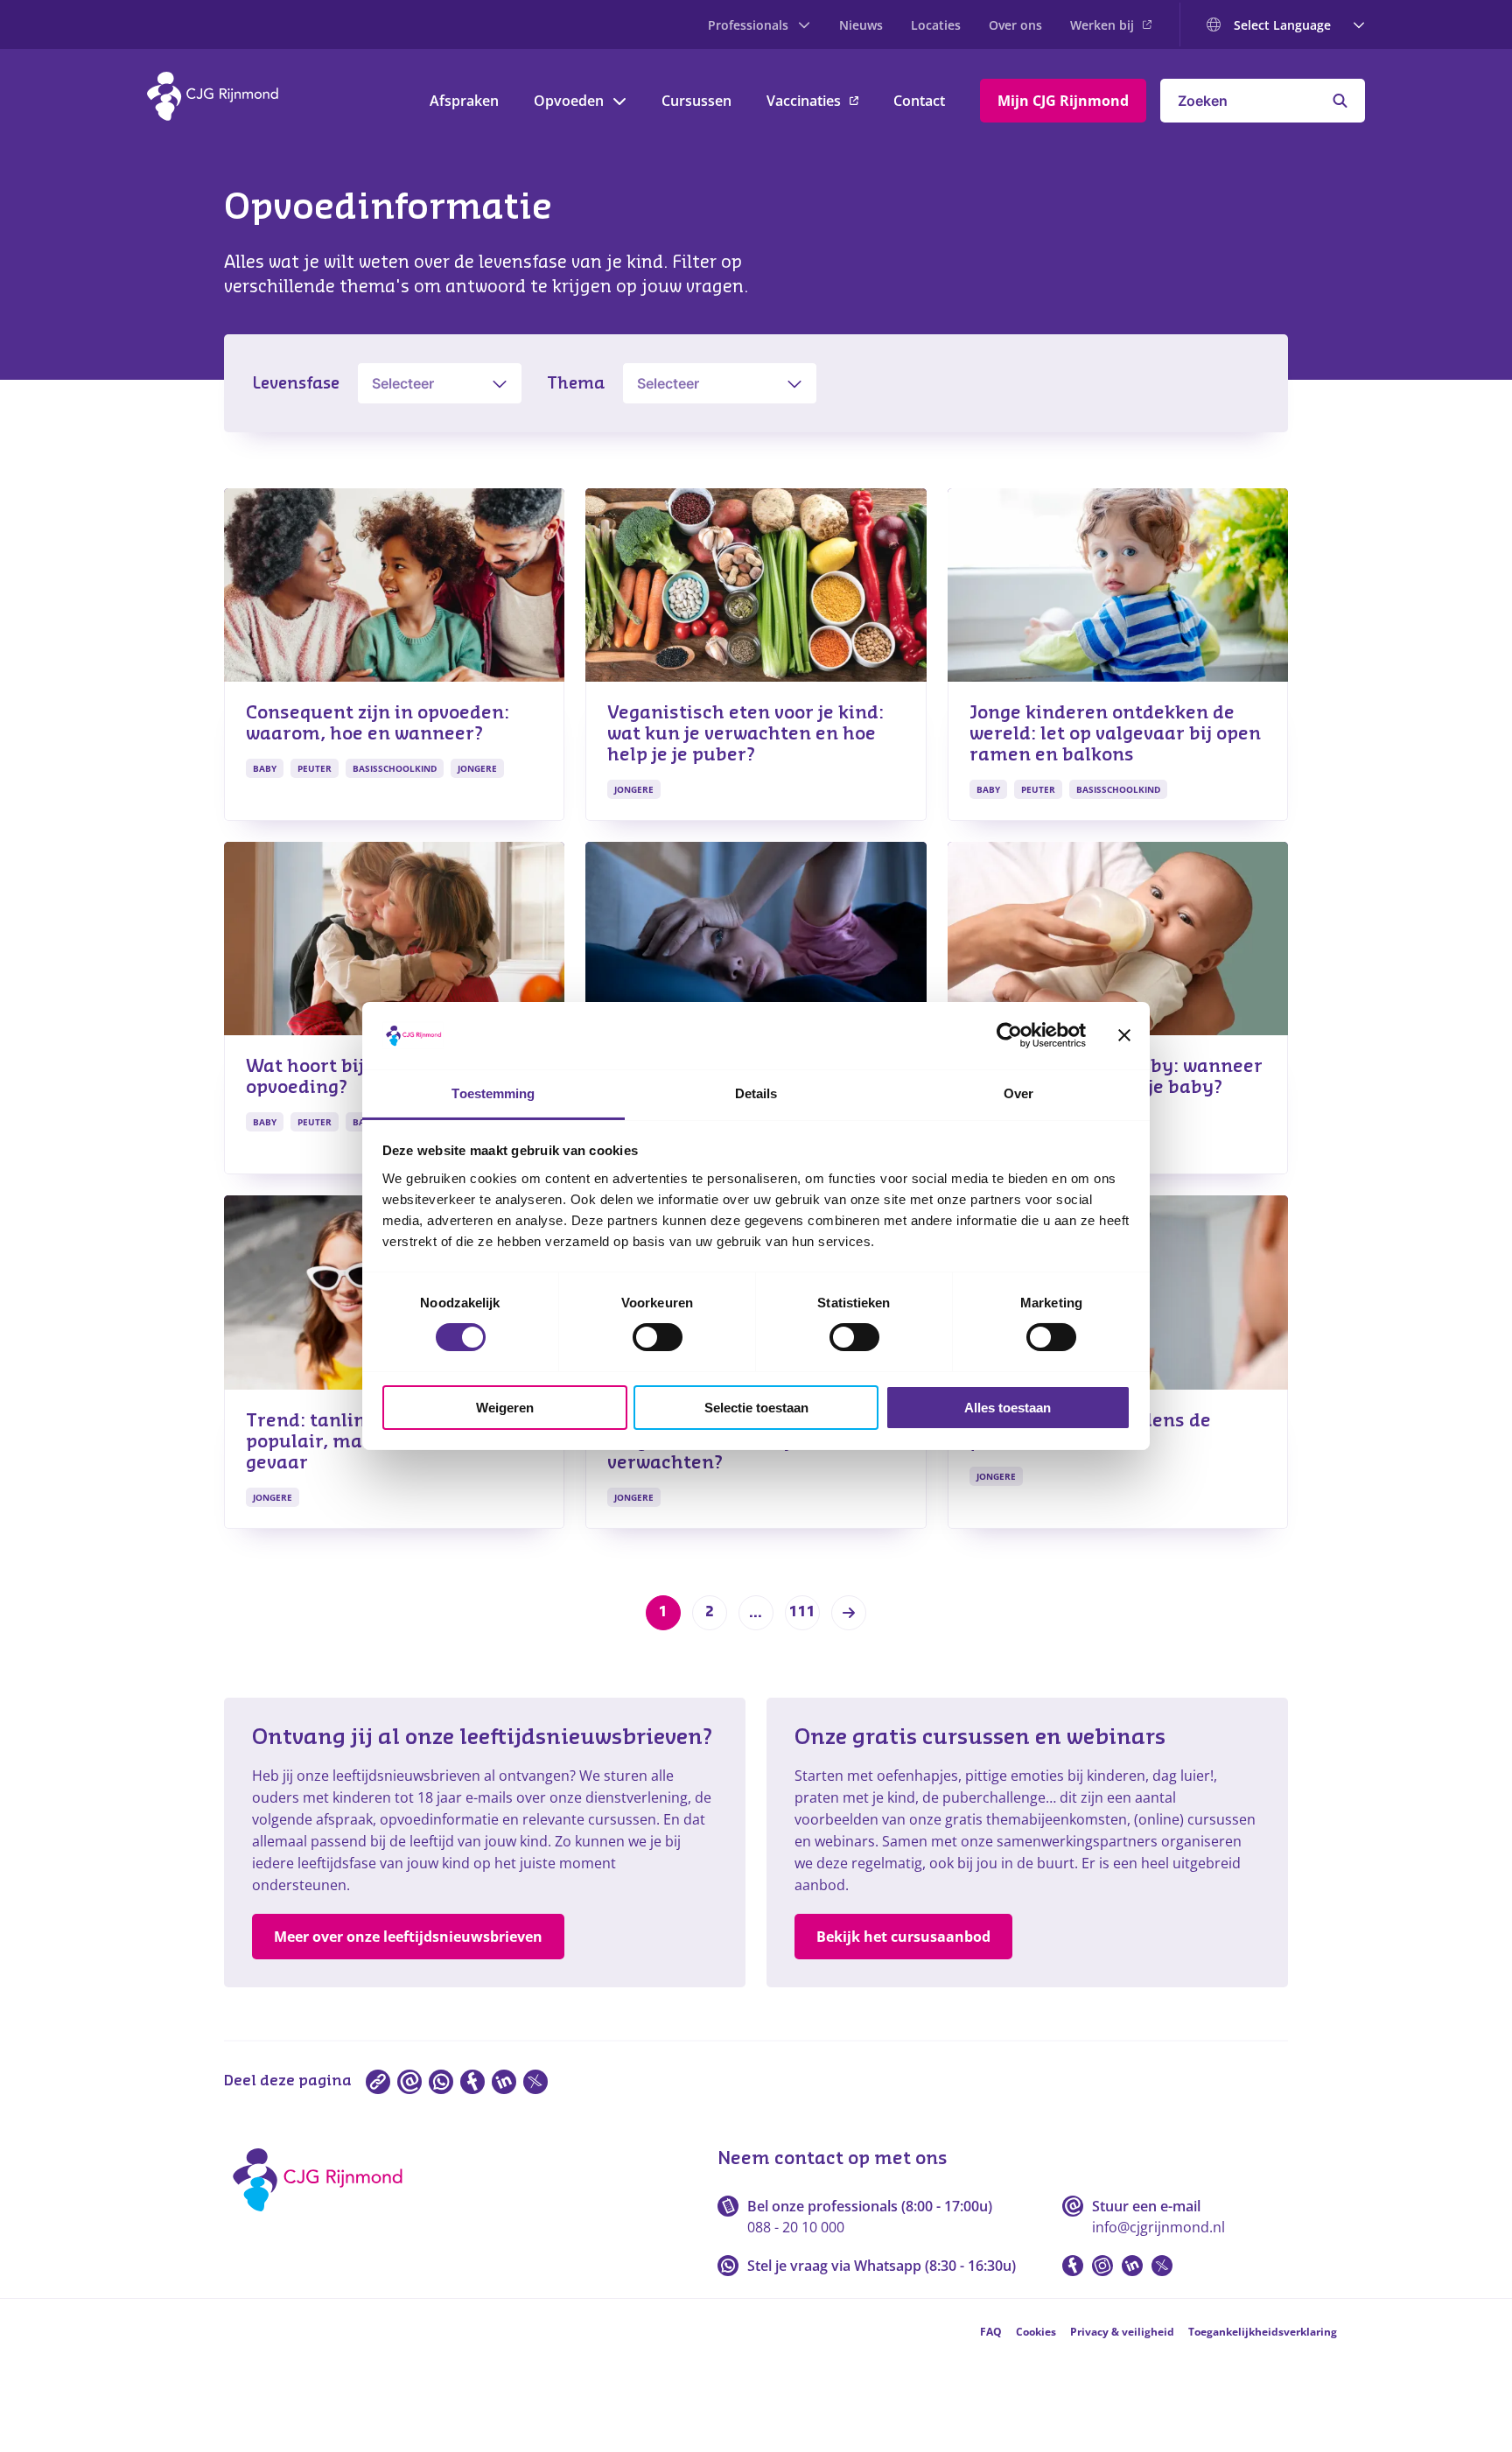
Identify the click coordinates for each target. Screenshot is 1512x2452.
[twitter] (535, 2082)
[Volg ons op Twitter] (1162, 2266)
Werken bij (1102, 25)
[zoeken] (1340, 101)
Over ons (1015, 25)
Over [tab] (1018, 1093)
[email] (409, 2082)
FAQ (991, 2332)
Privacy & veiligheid (1122, 2332)
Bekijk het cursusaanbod (903, 1937)
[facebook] (472, 2082)
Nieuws (861, 25)
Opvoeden (569, 101)
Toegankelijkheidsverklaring (1263, 2332)
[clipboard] (378, 2082)
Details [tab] (756, 1093)
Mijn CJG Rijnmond (1063, 101)
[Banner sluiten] (1124, 1035)
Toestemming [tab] (493, 1093)
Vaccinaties (804, 101)
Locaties (936, 25)
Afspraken (464, 101)
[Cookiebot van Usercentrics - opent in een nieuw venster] (1009, 1035)
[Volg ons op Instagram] (1102, 2266)
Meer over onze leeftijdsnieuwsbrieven (408, 1937)
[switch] (658, 1337)
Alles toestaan (1008, 1408)
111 (802, 1612)
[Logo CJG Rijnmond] (323, 2217)
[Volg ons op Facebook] (1073, 2266)
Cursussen (696, 101)
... (756, 1613)
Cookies (1036, 2332)
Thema (576, 383)
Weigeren (505, 1408)
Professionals (748, 25)
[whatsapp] (441, 2082)
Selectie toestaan (756, 1408)
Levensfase (296, 383)
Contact (919, 101)
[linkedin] (504, 2082)
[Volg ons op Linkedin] (1132, 2266)
